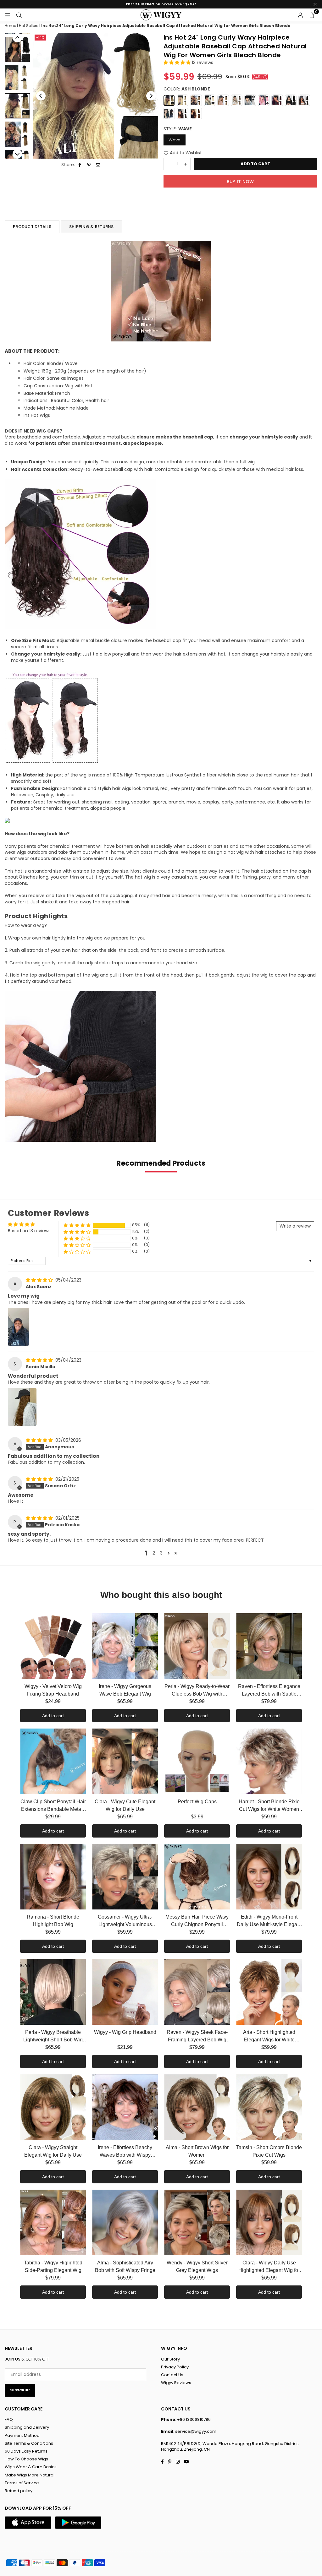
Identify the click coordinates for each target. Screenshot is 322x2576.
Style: (178, 129)
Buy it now (240, 182)
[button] (312, 15)
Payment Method (22, 2435)
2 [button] (154, 1553)
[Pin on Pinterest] (89, 165)
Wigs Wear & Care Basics (31, 2467)
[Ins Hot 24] (17, 49)
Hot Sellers (29, 26)
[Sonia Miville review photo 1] (22, 1407)
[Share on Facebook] (80, 165)
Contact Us (172, 2375)
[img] (40, 1280)
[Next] (151, 96)
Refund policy (19, 2491)
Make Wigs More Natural (30, 2475)
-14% (40, 37)
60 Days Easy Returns (26, 2451)
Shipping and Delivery (27, 2427)
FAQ (9, 2419)
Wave (175, 140)
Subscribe (20, 2390)
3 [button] (161, 1553)
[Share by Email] (98, 165)
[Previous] (41, 96)
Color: (187, 89)
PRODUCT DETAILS (32, 227)
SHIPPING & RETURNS (92, 227)
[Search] (19, 15)
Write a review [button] (295, 1226)
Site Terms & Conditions (29, 2443)
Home (10, 26)
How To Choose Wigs (26, 2459)
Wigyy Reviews (176, 2383)
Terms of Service (22, 2483)
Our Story (170, 2359)
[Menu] (8, 15)
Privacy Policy (175, 2367)
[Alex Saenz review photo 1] (18, 1327)
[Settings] (300, 15)
